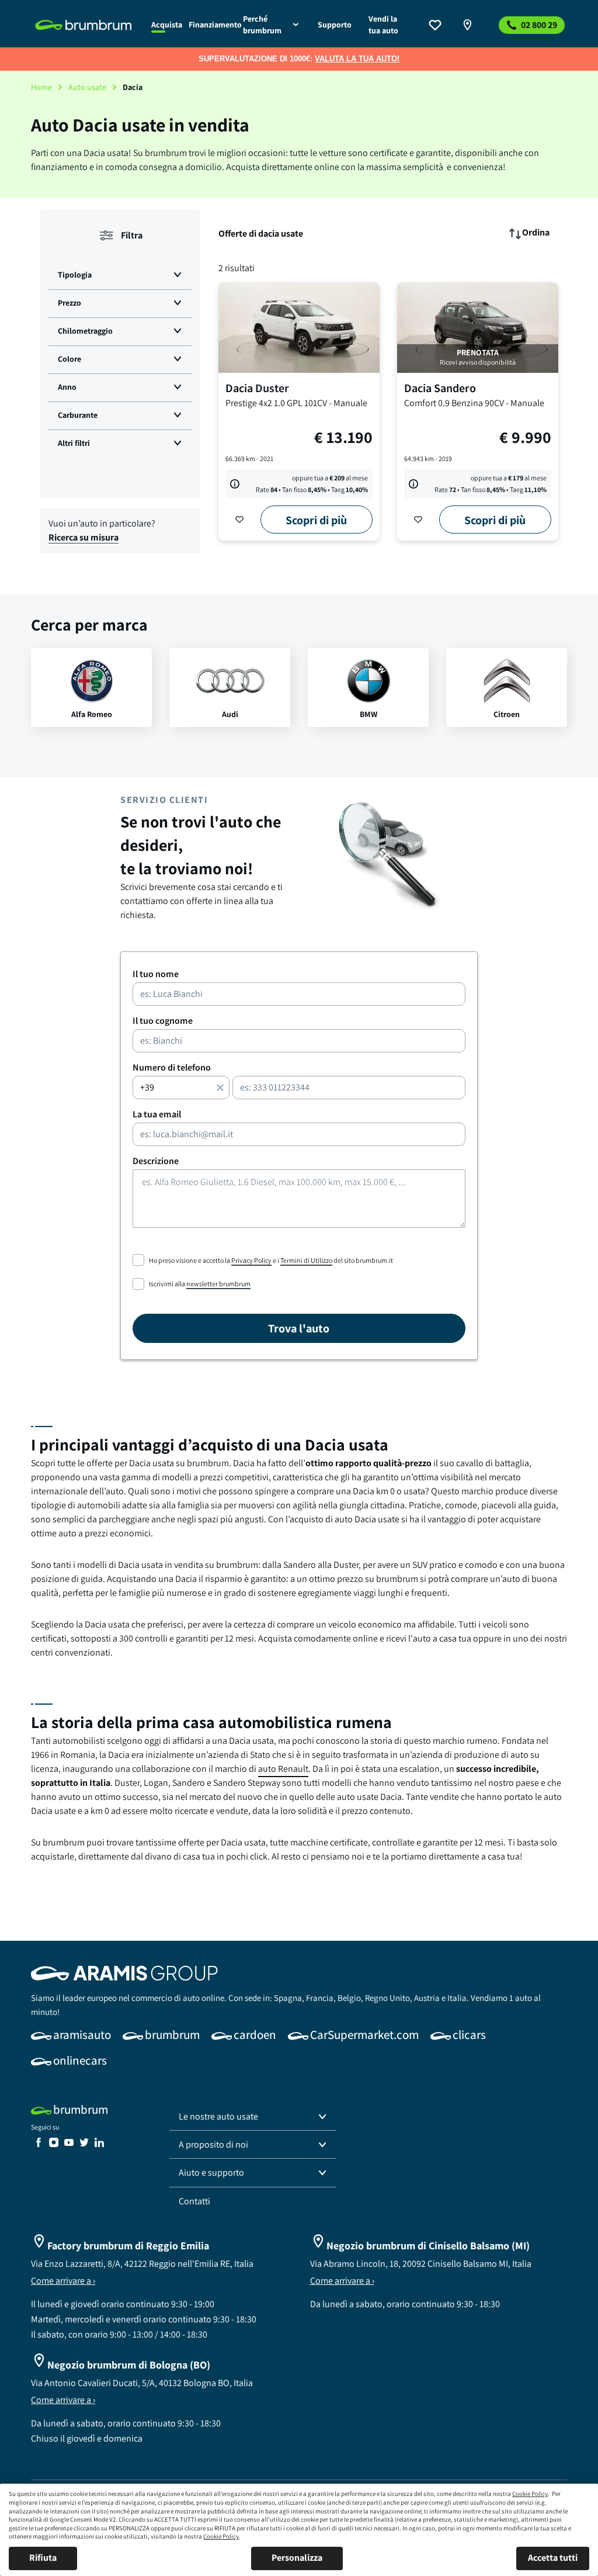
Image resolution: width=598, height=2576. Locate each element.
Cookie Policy (530, 2494)
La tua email (157, 1114)
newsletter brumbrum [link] (218, 1284)
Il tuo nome (156, 974)
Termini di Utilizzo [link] (306, 1260)
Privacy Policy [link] (251, 1260)
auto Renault (283, 1769)
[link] (86, 25)
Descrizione (156, 1161)
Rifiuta (43, 2558)
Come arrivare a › (63, 2281)
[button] (120, 275)
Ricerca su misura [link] (84, 537)
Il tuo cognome (163, 1021)
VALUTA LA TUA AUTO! (357, 59)
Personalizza (297, 2558)
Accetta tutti (553, 2558)
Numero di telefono (172, 1068)
